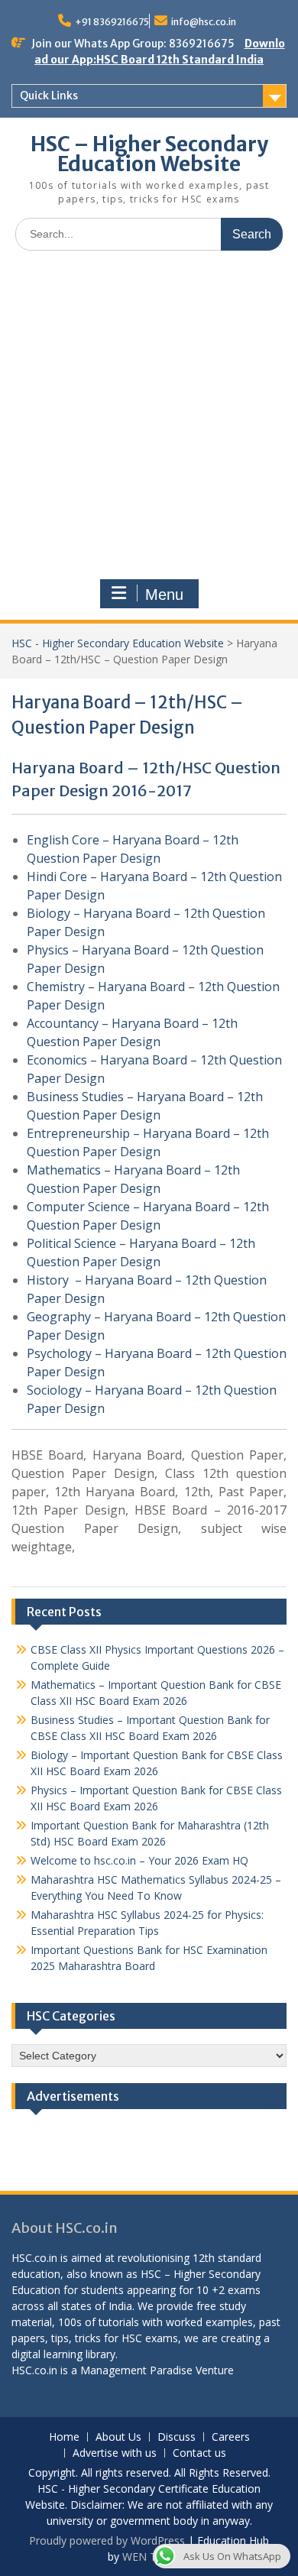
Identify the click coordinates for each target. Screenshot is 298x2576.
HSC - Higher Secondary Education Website (118, 643)
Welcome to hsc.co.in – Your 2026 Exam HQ (139, 1860)
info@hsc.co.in (204, 22)
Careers (231, 2437)
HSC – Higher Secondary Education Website (149, 154)
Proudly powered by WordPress (107, 2540)
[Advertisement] (149, 419)
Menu (164, 595)
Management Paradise (136, 2370)
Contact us (199, 2453)
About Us (118, 2437)
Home (64, 2437)
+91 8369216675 (112, 22)
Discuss (177, 2437)
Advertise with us (115, 2453)
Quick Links (49, 96)
